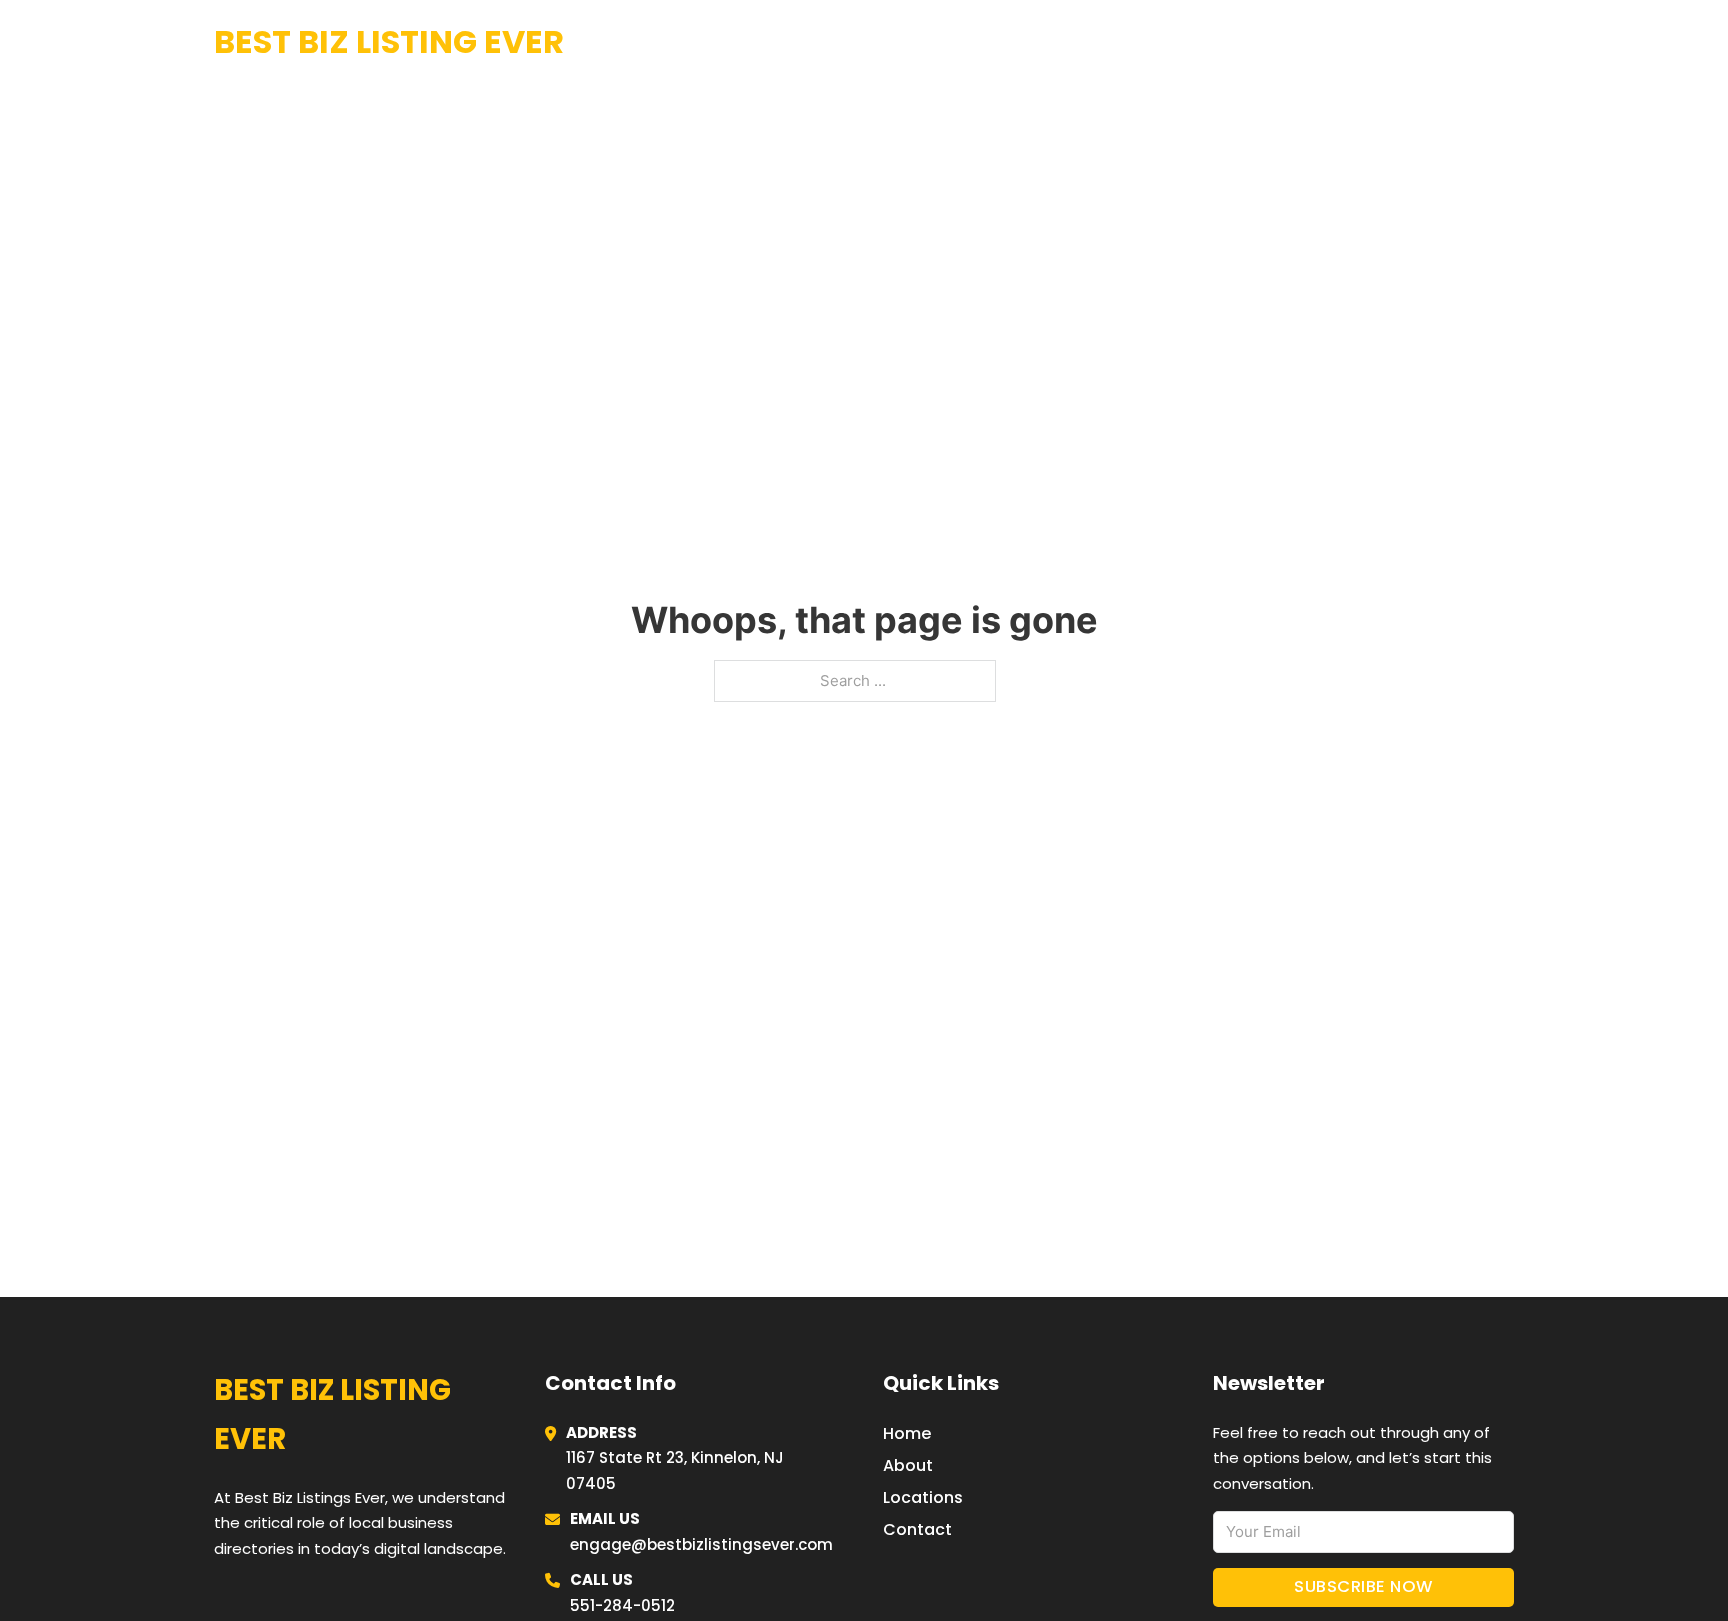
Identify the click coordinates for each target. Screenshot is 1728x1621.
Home (1268, 42)
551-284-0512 (622, 1605)
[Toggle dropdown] (1506, 42)
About (908, 1465)
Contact (917, 1529)
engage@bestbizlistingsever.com (701, 1544)
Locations (1363, 42)
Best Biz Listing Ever (389, 41)
